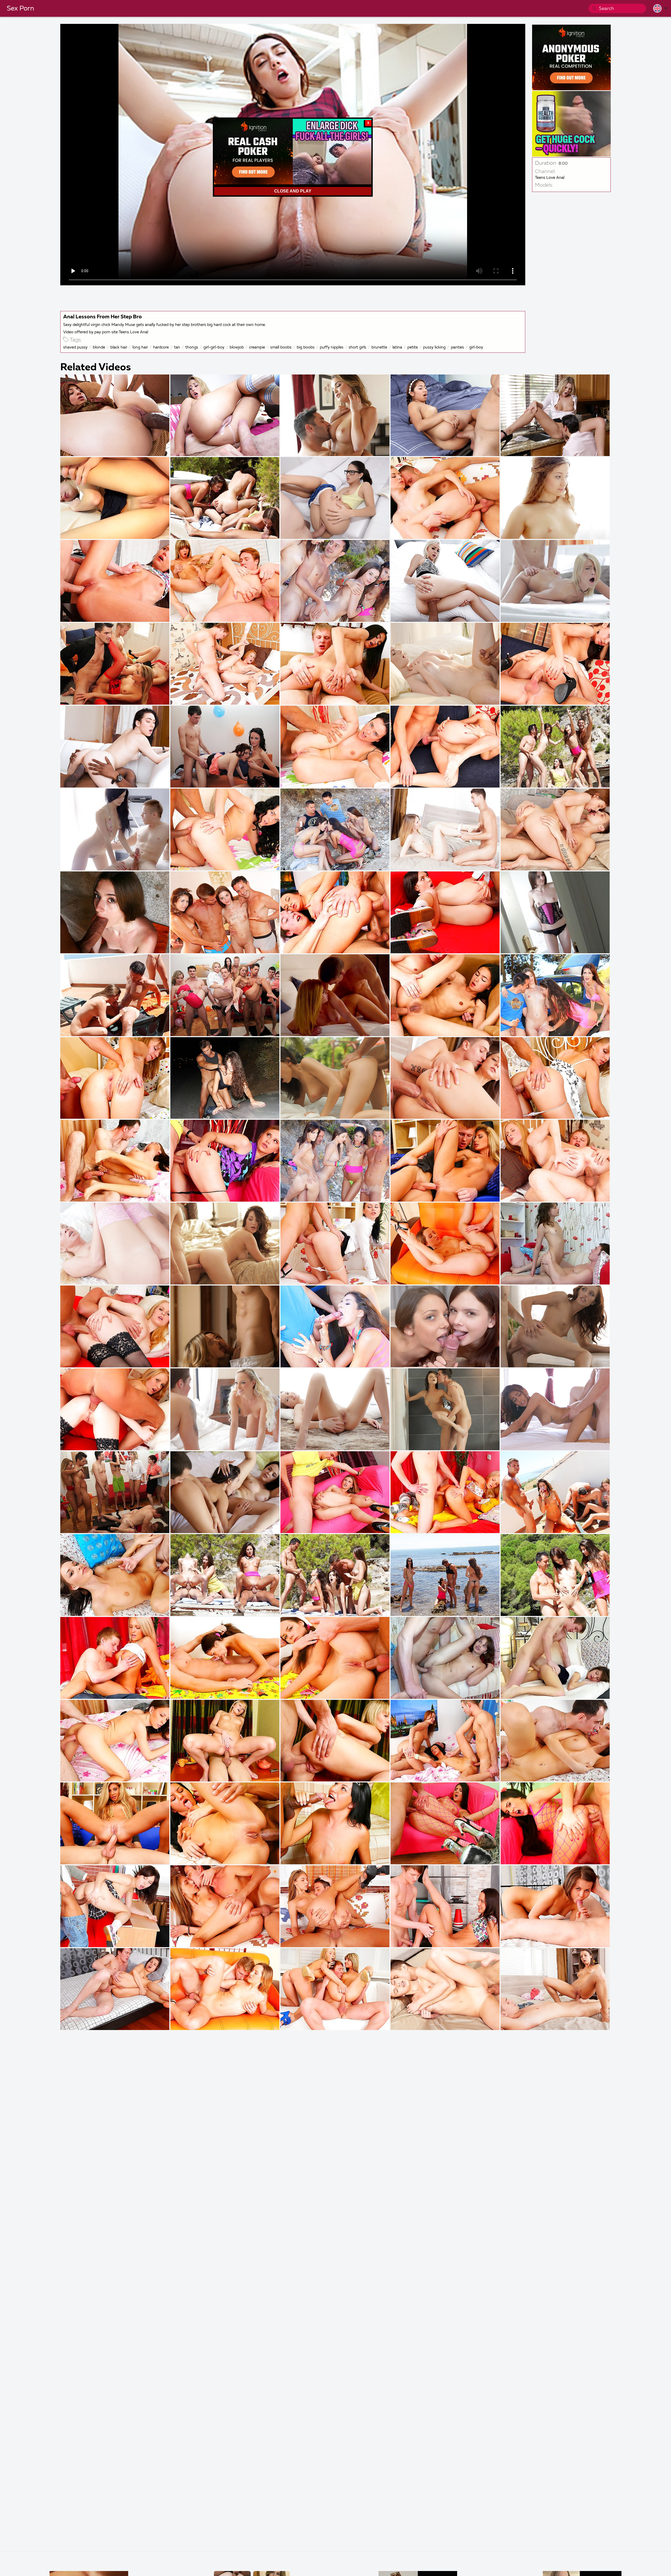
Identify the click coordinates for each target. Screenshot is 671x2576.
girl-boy (476, 347)
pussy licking (434, 347)
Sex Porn (20, 9)
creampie (257, 347)
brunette (379, 347)
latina (397, 347)
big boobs (306, 347)
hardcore (161, 347)
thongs (192, 347)
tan (177, 347)
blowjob (237, 347)
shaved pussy (75, 347)
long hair (140, 347)
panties (457, 347)
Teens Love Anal (550, 178)
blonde (99, 347)
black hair (119, 347)
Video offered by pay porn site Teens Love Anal (106, 332)
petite (413, 347)
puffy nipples (332, 347)
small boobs (281, 347)
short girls (357, 347)
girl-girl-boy (214, 347)
